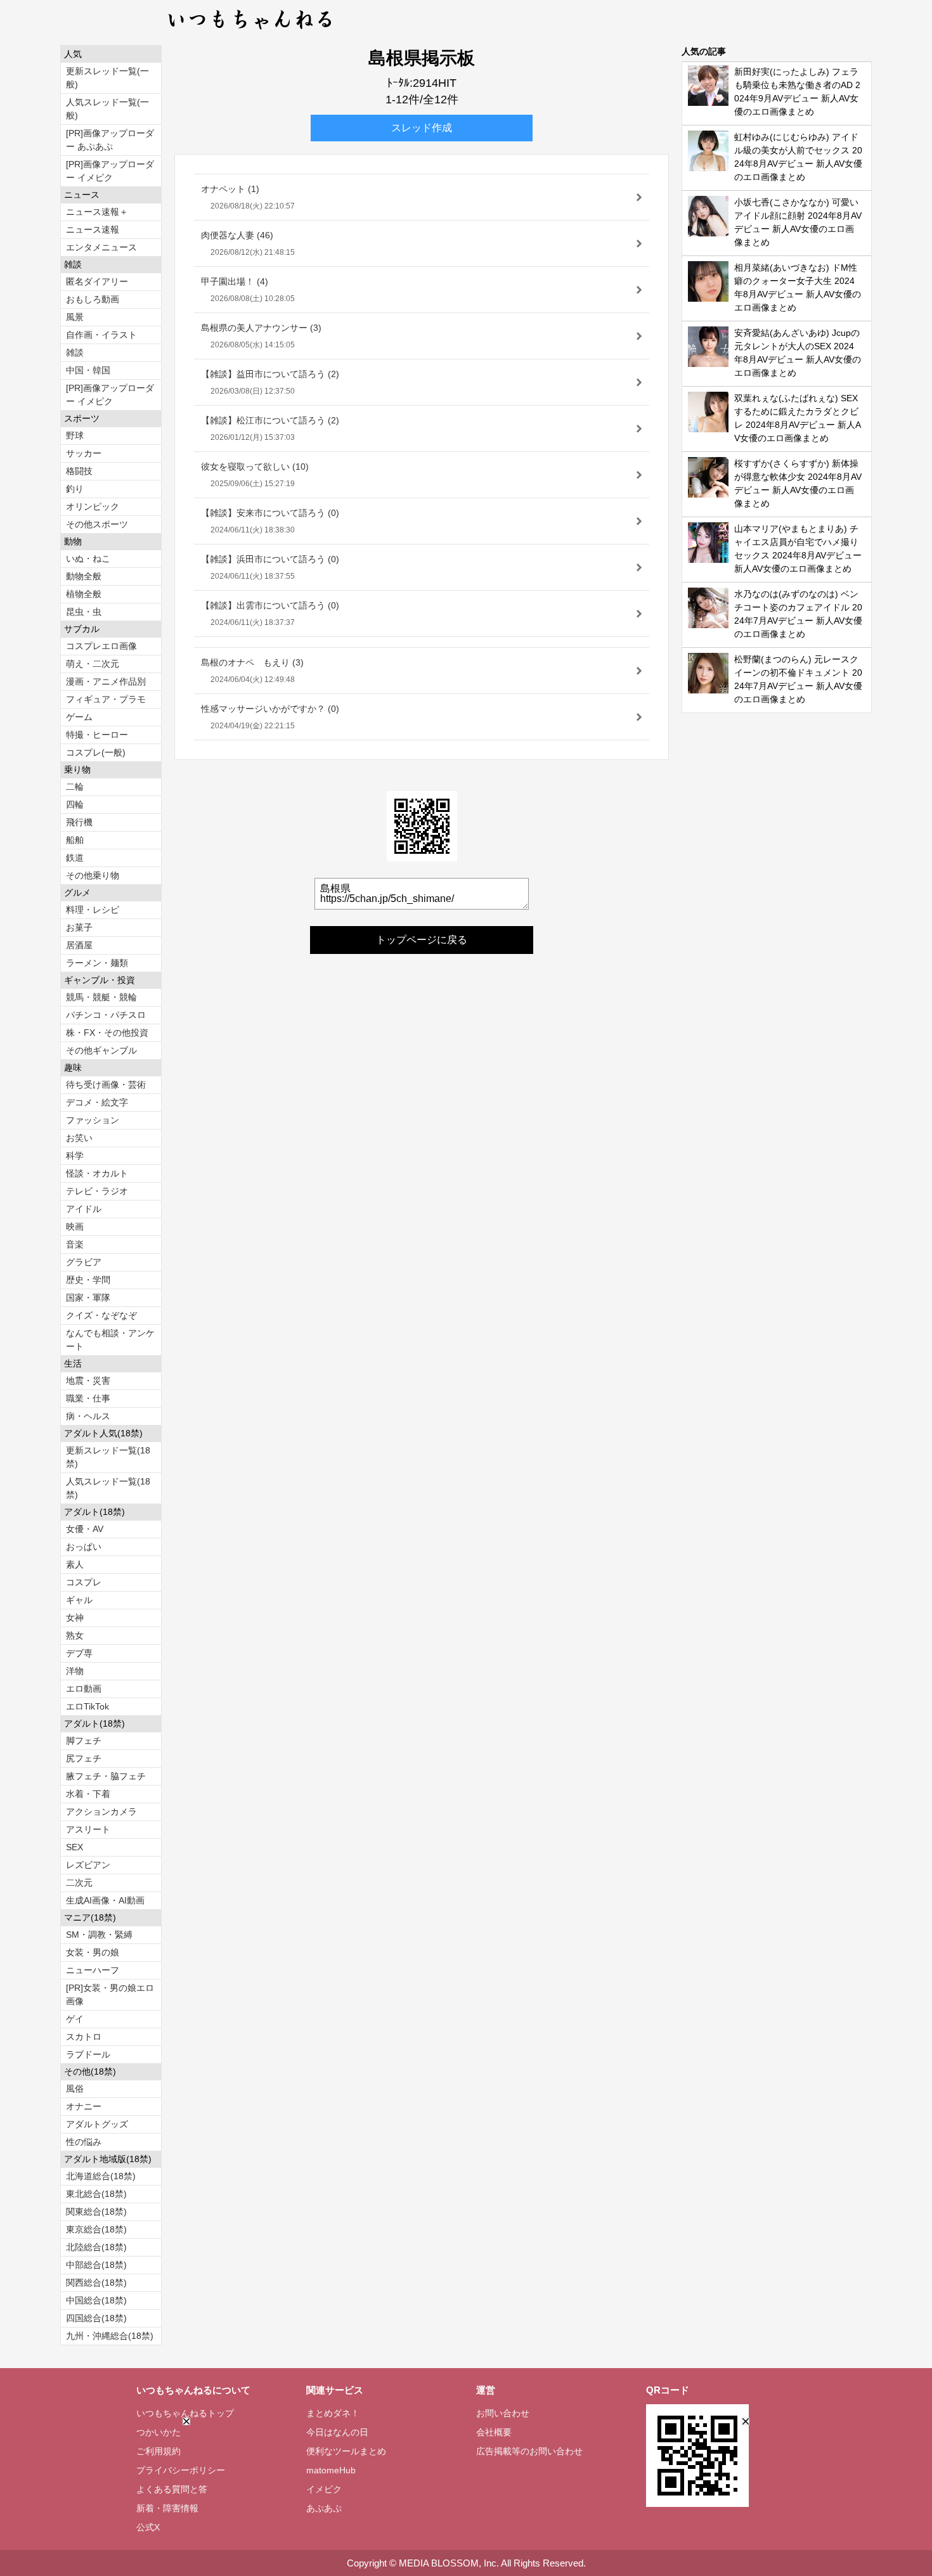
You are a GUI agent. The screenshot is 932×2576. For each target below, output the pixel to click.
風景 (75, 317)
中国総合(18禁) (96, 2300)
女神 (75, 1618)
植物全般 (84, 594)
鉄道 (75, 858)
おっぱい (84, 1547)
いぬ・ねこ (88, 558)
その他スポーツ (97, 524)
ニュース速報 (93, 229)
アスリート (88, 1829)
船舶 (75, 840)
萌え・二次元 (93, 664)
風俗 (75, 2089)
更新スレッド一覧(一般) (107, 78)
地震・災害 (88, 1381)
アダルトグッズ (97, 2124)
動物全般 (84, 576)
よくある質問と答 (172, 2489)
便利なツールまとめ (346, 2451)
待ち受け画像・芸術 (106, 1085)
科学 (75, 1156)
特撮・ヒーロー (97, 735)
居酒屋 (79, 945)
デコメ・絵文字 (97, 1102)
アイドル (84, 1209)
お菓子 (79, 927)
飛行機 (79, 822)
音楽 (75, 1244)
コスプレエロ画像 (101, 646)
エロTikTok (87, 1706)
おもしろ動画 (93, 299)
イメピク (324, 2489)
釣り (75, 489)
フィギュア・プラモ (106, 699)
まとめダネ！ (333, 2413)
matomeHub (331, 2470)
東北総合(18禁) (96, 2194)
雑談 (75, 352)
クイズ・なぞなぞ (101, 1315)
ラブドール (88, 2054)
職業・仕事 (88, 1398)
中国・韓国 (88, 370)
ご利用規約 (159, 2451)
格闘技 (79, 471)
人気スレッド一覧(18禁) (108, 1488)
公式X (148, 2527)
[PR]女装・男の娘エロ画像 (110, 1994)
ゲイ (75, 2019)
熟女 (75, 1635)
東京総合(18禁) (96, 2229)
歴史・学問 (88, 1280)
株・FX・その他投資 (107, 1033)
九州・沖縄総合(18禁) (110, 2336)
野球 (75, 435)
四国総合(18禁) (96, 2318)
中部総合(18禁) (96, 2265)
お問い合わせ (503, 2413)
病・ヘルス (88, 1416)
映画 (75, 1227)
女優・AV (85, 1529)
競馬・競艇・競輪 (101, 997)
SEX (74, 1847)
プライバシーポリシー (181, 2470)
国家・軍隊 (88, 1298)
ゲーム (79, 717)
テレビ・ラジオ (97, 1191)
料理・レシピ (93, 910)
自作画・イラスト (101, 335)
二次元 (79, 1883)
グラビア (84, 1262)
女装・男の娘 (93, 1952)
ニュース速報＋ (97, 212)
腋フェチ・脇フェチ (106, 1776)
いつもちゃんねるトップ (185, 2413)
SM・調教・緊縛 (99, 1935)
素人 (75, 1564)
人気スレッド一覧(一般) (107, 109)
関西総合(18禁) (96, 2283)
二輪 (75, 787)
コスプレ (84, 1582)
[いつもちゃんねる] (251, 32)
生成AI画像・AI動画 (105, 1900)
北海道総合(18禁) (101, 2176)
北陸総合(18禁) (96, 2247)
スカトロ (84, 2037)
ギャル (79, 1600)
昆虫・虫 (84, 612)
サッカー (84, 453)
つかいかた (159, 2432)
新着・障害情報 (167, 2508)
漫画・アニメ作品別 (106, 681)
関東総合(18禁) (96, 2212)
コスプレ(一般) (96, 752)
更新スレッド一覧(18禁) (108, 1457)
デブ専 (79, 1653)
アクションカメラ (101, 1812)
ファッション (93, 1120)
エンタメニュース (101, 247)
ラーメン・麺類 (97, 963)
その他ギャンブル (101, 1050)
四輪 (75, 804)
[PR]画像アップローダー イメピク (110, 171)
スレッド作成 (422, 128)
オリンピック (93, 506)
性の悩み (84, 2142)
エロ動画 (84, 1689)
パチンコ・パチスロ (106, 1015)
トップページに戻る (422, 940)
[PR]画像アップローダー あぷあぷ (110, 140)
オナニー (84, 2106)
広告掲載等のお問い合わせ (529, 2451)
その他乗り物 (93, 875)
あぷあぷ (324, 2508)
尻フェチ (84, 1758)
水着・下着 (88, 1794)
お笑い (79, 1138)
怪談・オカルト (97, 1173)
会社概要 (494, 2432)
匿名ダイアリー (97, 281)
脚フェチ (84, 1741)
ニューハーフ (93, 1970)
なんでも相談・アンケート (110, 1340)
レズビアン (88, 1865)
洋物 (75, 1671)
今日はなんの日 (337, 2432)
